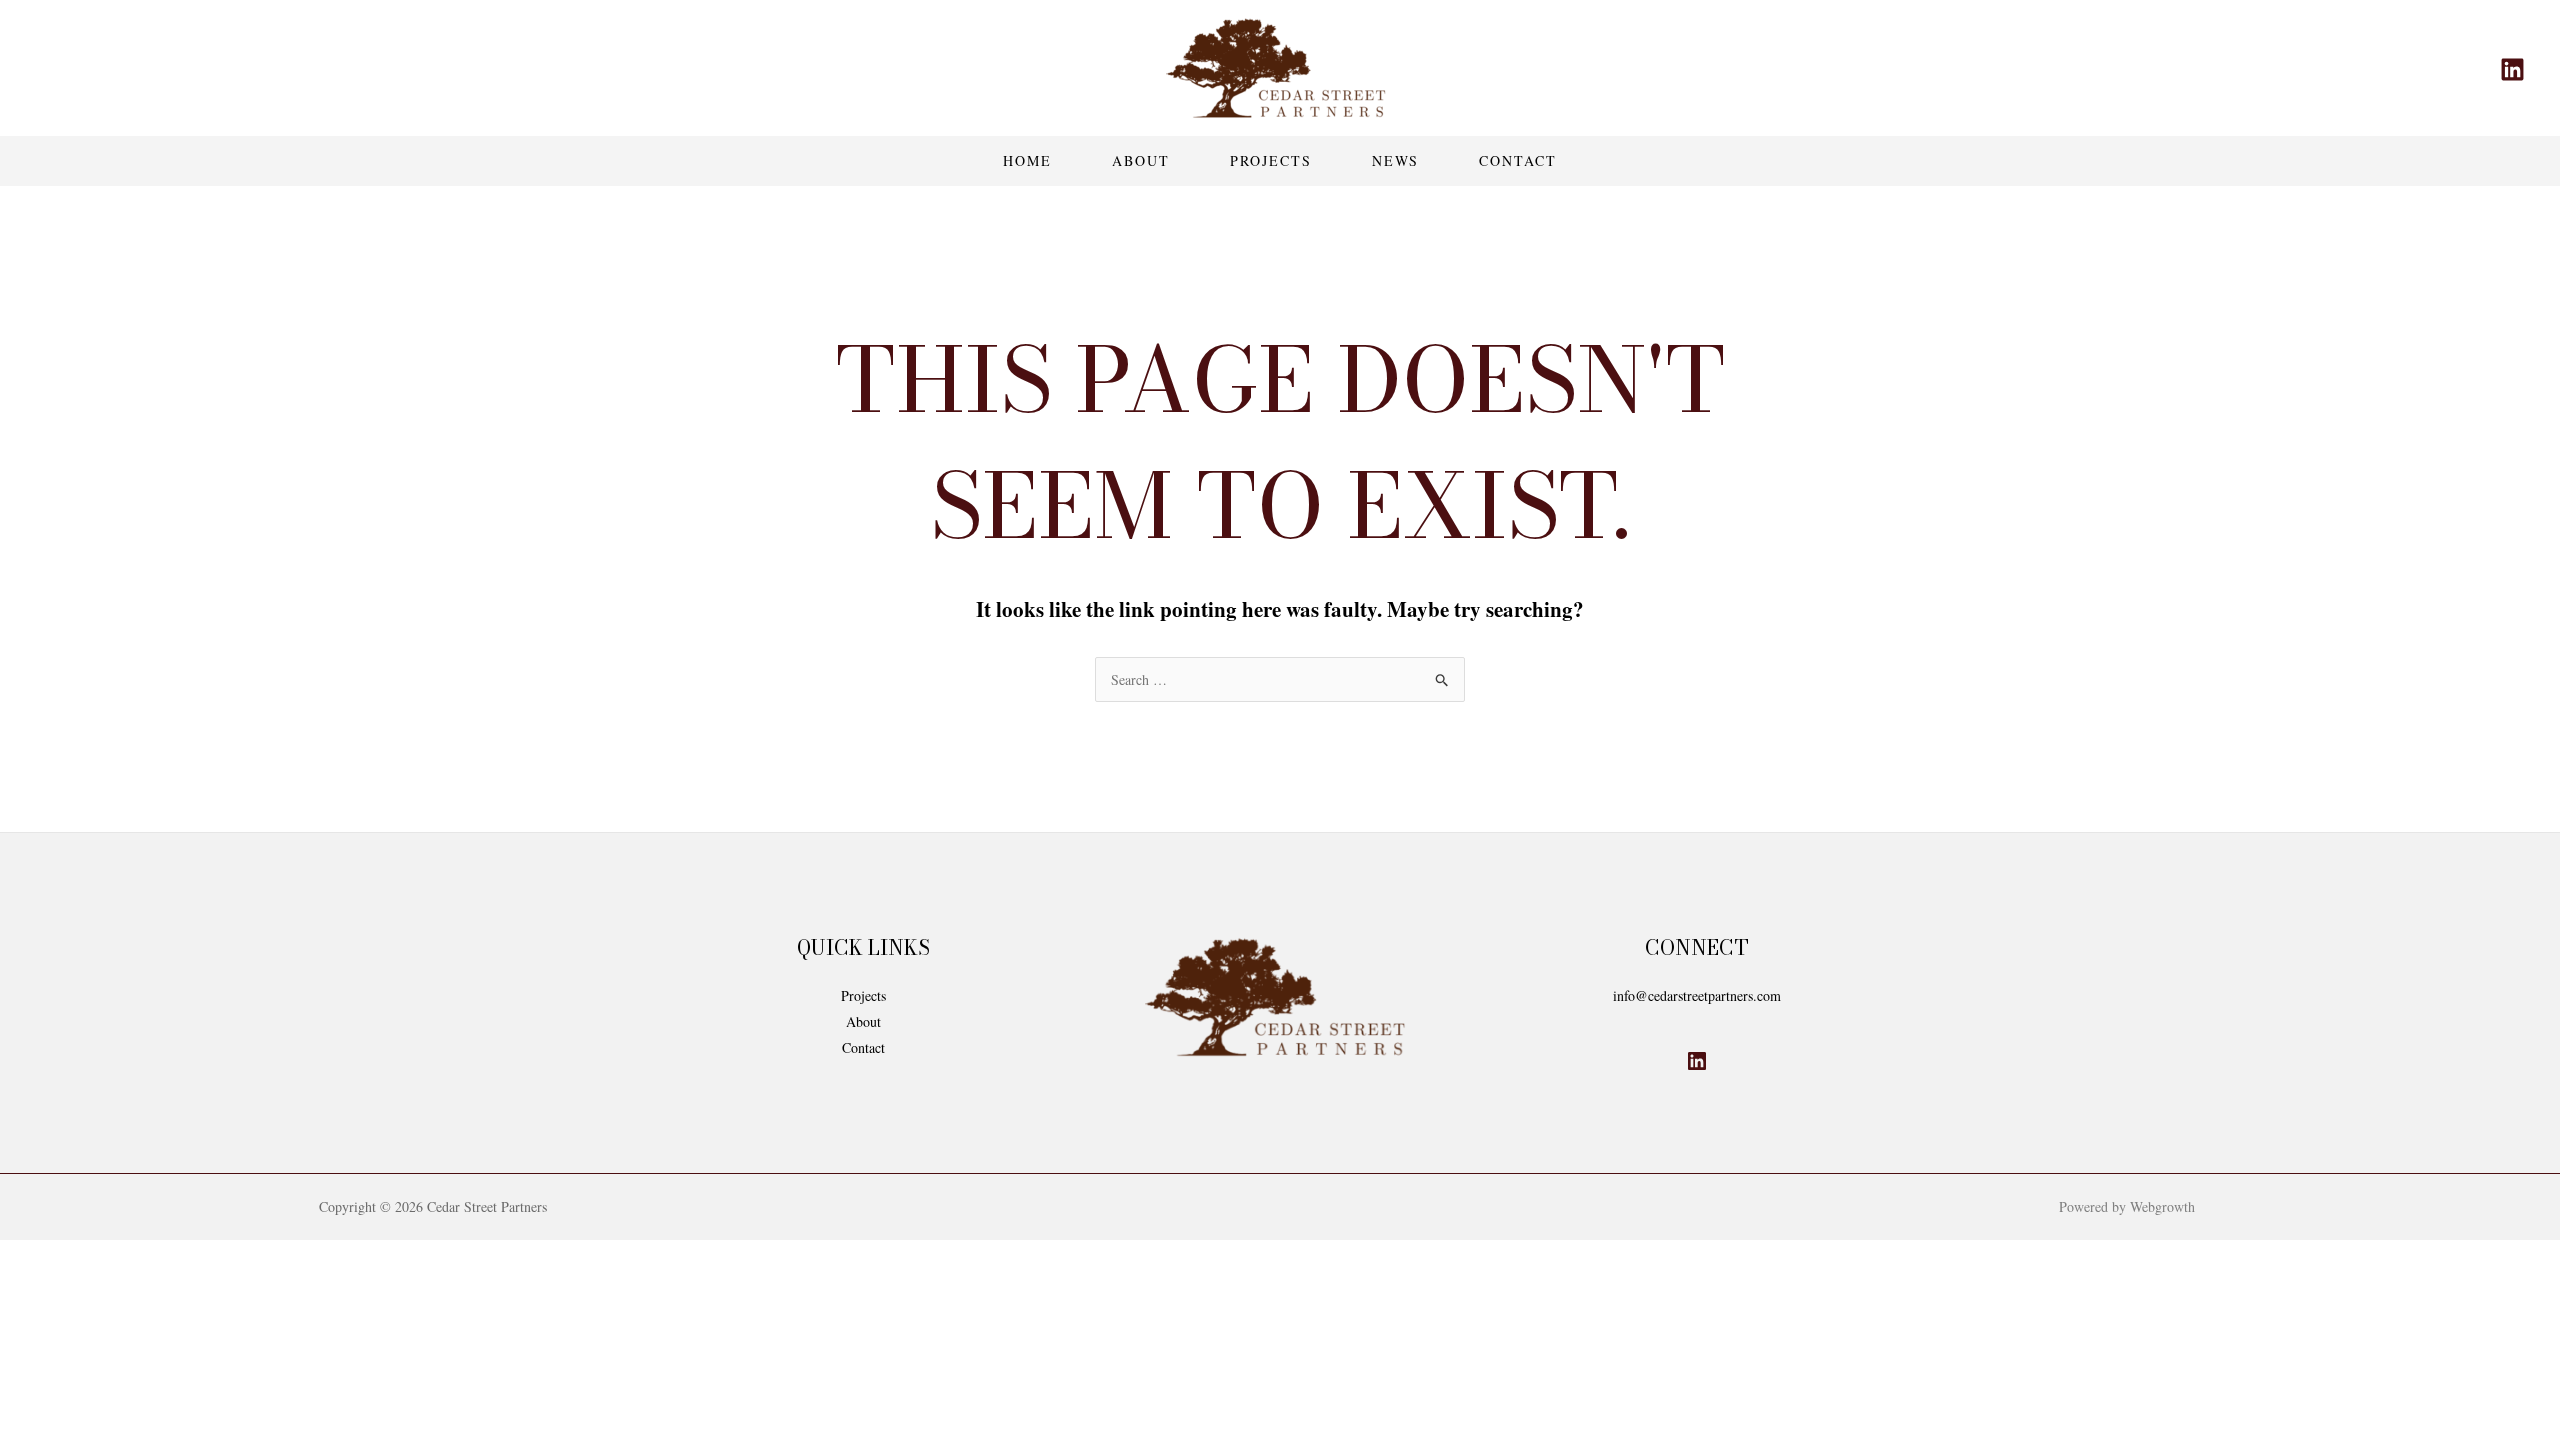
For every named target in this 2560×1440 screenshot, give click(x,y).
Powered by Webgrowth (2127, 1206)
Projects (1271, 160)
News (1395, 160)
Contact (1518, 160)
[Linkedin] (2512, 69)
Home (1027, 160)
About (1141, 160)
